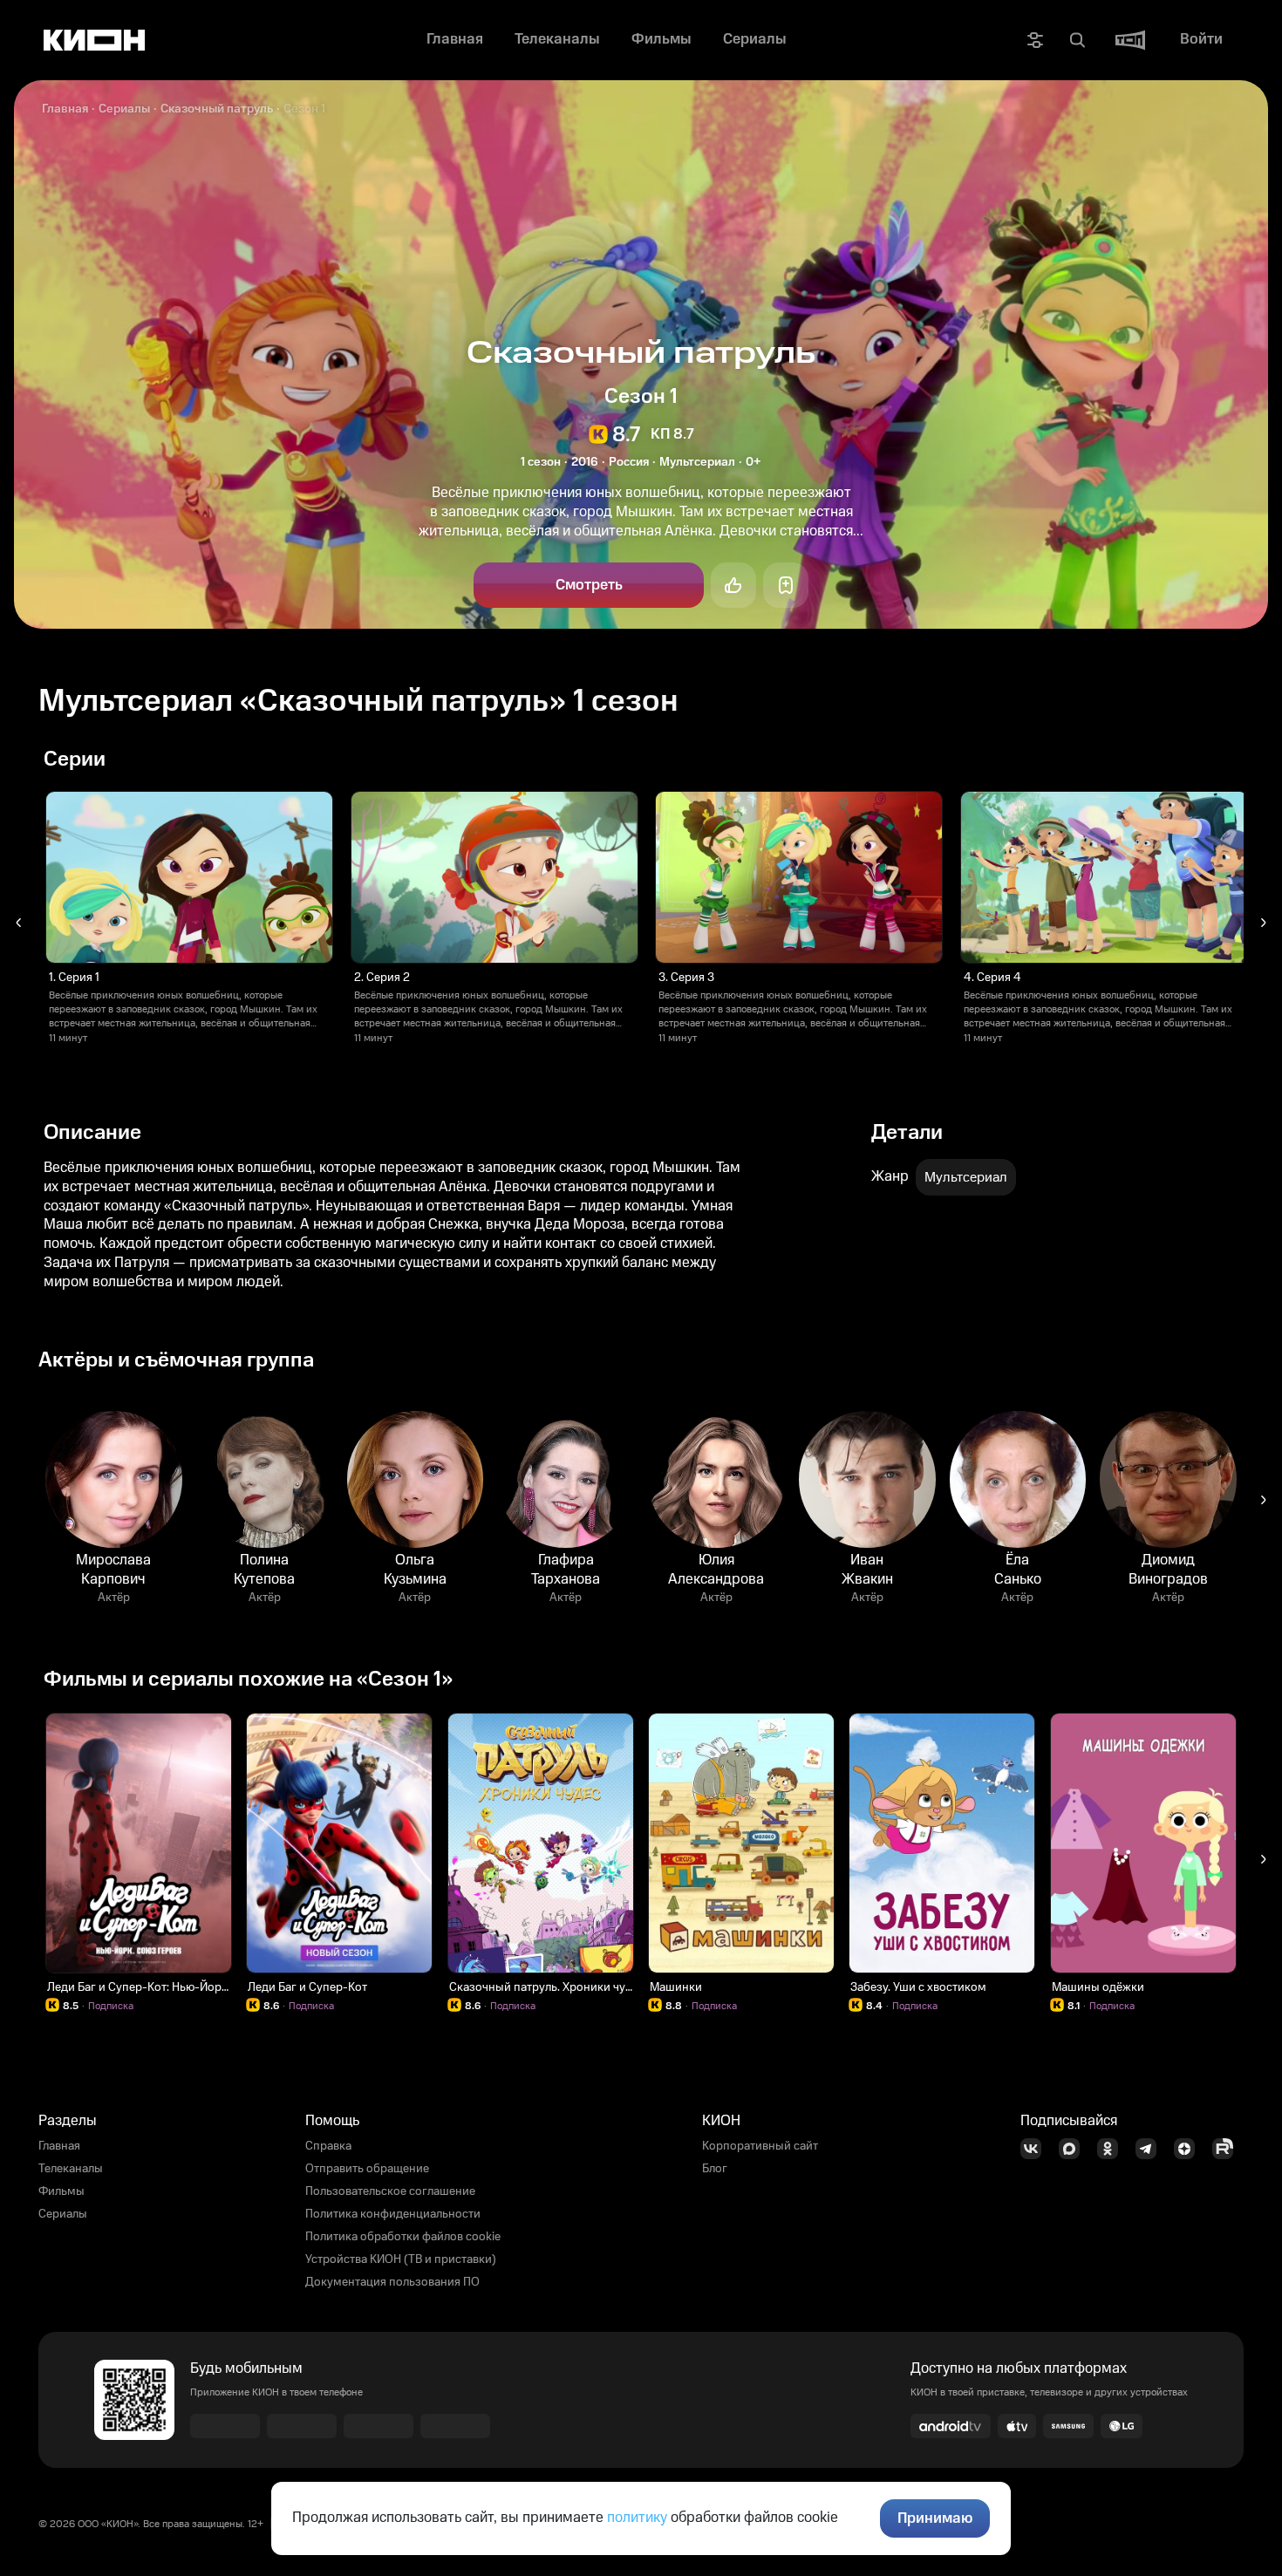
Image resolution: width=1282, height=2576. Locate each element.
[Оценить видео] (733, 585)
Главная (65, 109)
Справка (328, 2146)
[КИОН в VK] (1036, 2149)
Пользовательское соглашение (390, 2191)
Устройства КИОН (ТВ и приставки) (401, 2259)
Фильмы (61, 2191)
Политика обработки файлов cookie (403, 2237)
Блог (715, 2169)
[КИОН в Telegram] (1151, 2149)
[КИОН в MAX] (1074, 2149)
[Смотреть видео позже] (786, 585)
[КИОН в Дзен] (1190, 2149)
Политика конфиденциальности (393, 2214)
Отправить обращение (367, 2169)
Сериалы (124, 109)
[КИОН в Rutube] (1228, 2149)
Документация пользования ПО (392, 2282)
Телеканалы (71, 2169)
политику (637, 2518)
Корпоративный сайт (760, 2146)
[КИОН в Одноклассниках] (1113, 2149)
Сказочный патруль (217, 109)
